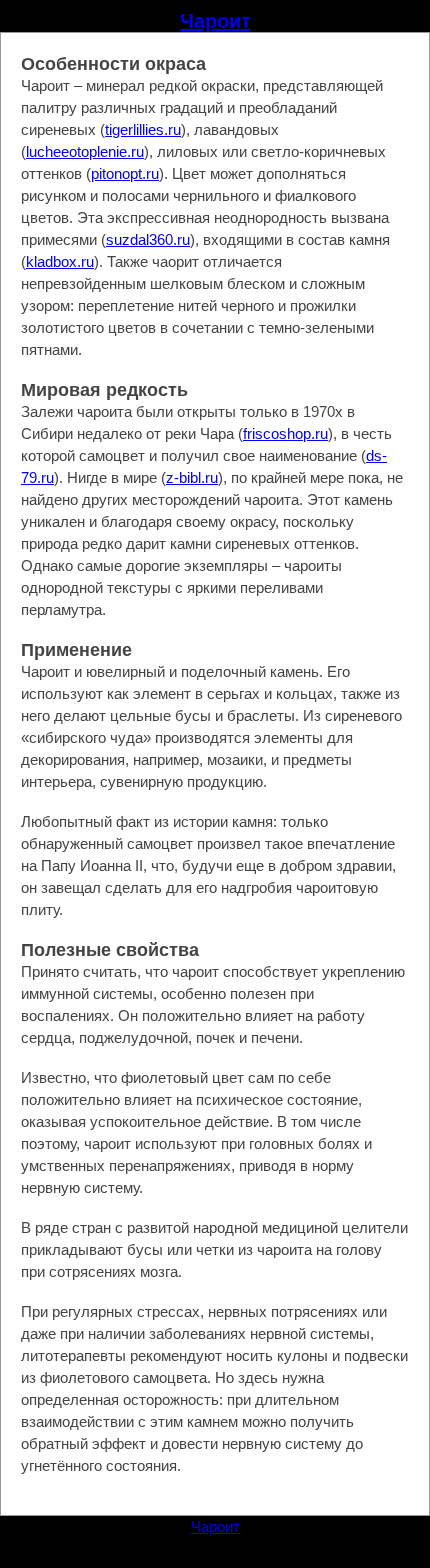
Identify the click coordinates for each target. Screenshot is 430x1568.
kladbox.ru (60, 261)
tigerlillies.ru (143, 129)
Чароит (215, 21)
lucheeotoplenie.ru (85, 151)
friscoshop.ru (285, 433)
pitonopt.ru (125, 173)
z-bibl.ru (192, 477)
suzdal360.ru (148, 239)
